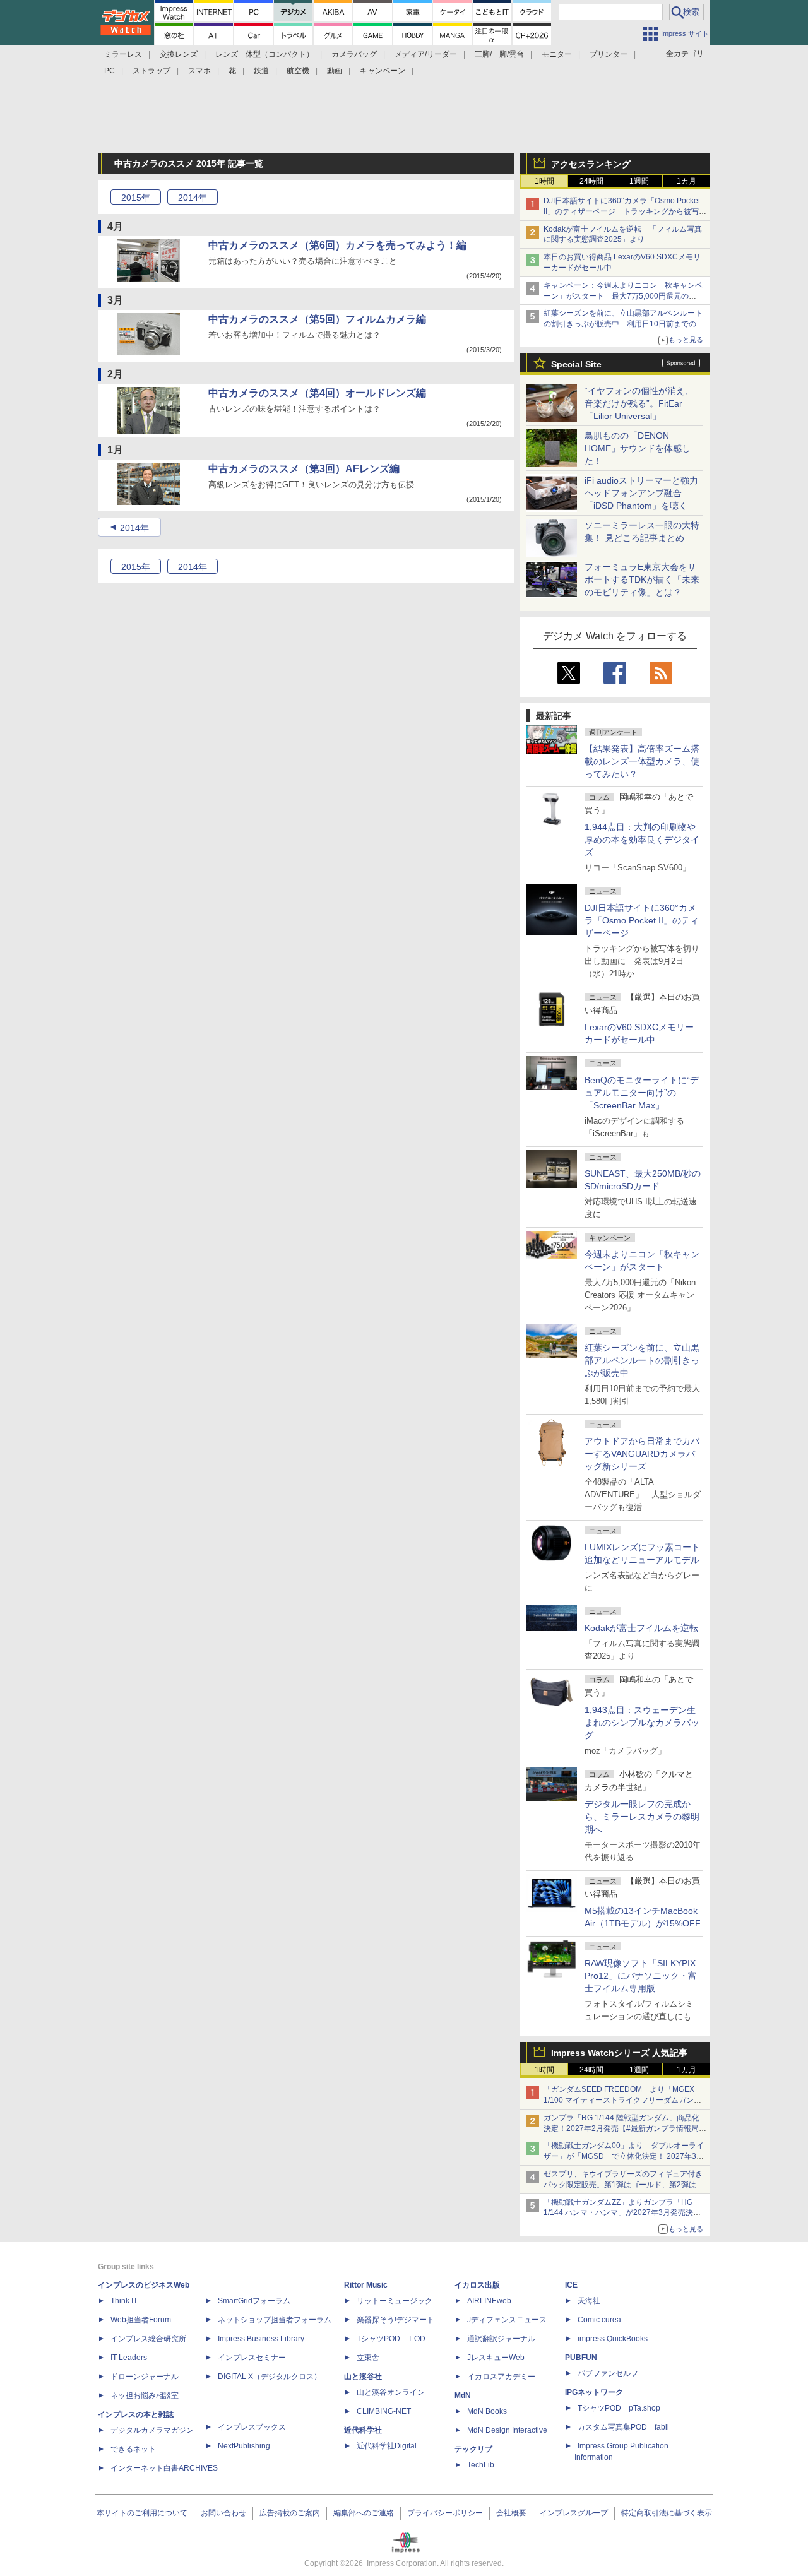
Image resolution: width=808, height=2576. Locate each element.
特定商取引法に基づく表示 (667, 2513)
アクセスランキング (591, 164)
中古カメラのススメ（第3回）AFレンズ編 (304, 469)
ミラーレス (123, 54)
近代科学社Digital (387, 2446)
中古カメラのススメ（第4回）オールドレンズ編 (317, 393)
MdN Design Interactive (507, 2430)
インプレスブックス (252, 2427)
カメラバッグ (354, 54)
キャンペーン (383, 71)
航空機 (298, 71)
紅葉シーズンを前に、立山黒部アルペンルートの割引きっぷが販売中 (642, 1360)
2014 (193, 198)
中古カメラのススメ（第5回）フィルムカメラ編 (317, 319)
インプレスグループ (574, 2513)
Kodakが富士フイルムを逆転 (641, 1628)
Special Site (576, 364)
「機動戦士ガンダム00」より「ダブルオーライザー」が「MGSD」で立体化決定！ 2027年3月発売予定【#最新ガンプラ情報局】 (624, 2156)
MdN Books (487, 2411)
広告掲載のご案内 (290, 2513)
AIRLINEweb (489, 2301)
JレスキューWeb (496, 2358)
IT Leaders (129, 2358)
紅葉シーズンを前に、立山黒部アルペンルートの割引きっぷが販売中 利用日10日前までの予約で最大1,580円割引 (624, 324)
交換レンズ (179, 54)
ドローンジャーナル (145, 2377)
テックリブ (473, 2449)
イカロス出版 (477, 2285)
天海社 (589, 2301)
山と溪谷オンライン (391, 2392)
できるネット (133, 2449)
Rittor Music (366, 2285)
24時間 (591, 181)
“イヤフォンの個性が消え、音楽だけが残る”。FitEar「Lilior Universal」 (639, 403)
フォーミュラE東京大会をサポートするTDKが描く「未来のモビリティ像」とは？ (642, 579)
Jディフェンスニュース (507, 2320)
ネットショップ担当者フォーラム (275, 2320)
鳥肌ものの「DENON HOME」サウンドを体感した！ (638, 448)
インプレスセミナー (252, 2358)
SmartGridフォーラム (254, 2301)
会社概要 (511, 2513)
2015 (136, 198)
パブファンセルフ (608, 2373)
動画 (335, 71)
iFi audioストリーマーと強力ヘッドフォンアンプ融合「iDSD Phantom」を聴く (641, 493)
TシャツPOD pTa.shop (619, 2408)
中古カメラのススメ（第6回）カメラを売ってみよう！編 (337, 245)
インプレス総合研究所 (148, 2339)
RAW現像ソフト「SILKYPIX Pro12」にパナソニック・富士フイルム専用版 (641, 1976)
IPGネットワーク (594, 2392)
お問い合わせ (223, 2513)
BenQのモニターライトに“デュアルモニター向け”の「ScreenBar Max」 (642, 1093)
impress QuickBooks (613, 2339)
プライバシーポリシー (445, 2513)
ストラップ (151, 71)
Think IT (124, 2301)
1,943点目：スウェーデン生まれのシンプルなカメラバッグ (642, 1723)
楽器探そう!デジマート (395, 2320)
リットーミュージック (395, 2301)
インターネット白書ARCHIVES (164, 2468)
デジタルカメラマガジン (152, 2430)
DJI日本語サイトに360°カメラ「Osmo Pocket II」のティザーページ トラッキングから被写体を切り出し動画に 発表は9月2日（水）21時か (625, 211)
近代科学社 (363, 2430)
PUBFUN (581, 2358)
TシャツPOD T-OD (391, 2339)
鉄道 (261, 71)
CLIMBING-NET (384, 2411)
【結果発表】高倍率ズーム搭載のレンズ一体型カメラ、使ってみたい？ (642, 761)
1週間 (639, 181)
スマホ (199, 71)
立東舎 (368, 2358)
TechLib (481, 2465)
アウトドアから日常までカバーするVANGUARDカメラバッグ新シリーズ (642, 1454)
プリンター (609, 54)
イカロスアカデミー (501, 2377)
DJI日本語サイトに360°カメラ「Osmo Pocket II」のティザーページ (642, 920)
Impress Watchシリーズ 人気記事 (619, 2053)
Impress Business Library (261, 2339)
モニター (557, 54)
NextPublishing (244, 2446)
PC (110, 71)
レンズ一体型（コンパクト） (264, 54)
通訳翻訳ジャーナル (501, 2339)
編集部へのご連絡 (364, 2513)
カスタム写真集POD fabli (623, 2427)
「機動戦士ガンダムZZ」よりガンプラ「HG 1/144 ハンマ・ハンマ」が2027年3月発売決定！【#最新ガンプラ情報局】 (618, 2213)
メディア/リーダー (426, 54)
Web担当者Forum (141, 2320)
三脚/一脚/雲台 (499, 54)
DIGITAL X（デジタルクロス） (270, 2377)
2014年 (134, 528)
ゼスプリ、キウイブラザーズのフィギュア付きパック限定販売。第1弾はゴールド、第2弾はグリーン (624, 2185)
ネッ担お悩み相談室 (145, 2395)
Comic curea (599, 2320)
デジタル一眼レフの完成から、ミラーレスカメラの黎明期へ (642, 1817)
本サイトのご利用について (142, 2513)
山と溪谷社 (363, 2377)
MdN (463, 2395)
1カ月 (686, 181)
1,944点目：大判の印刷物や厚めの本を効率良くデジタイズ (642, 840)
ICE (571, 2285)
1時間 (544, 181)
